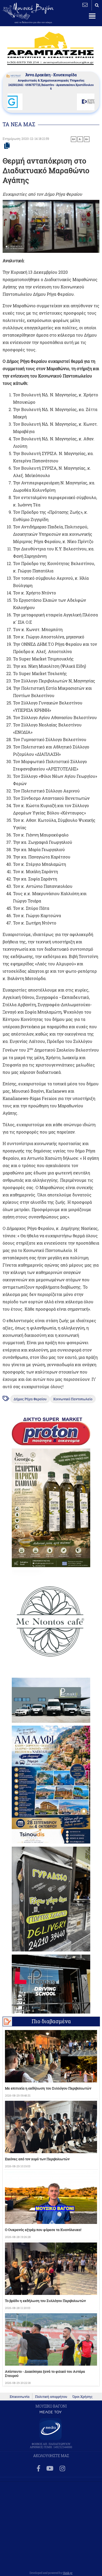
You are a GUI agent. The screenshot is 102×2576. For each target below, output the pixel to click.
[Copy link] (7, 146)
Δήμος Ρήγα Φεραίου (30, 1399)
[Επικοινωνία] (85, 5)
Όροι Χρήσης (83, 2397)
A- (80, 139)
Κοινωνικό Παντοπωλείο (73, 1399)
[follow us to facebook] (38, 2469)
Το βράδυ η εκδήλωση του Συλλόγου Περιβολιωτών (45, 2301)
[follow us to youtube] (50, 2469)
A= (87, 139)
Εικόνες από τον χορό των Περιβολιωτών (37, 2159)
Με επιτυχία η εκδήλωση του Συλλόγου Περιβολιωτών (48, 2088)
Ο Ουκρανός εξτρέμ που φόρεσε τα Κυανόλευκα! (43, 2230)
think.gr (68, 2573)
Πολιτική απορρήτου (51, 2397)
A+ (74, 139)
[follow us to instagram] (62, 2469)
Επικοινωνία (20, 2397)
